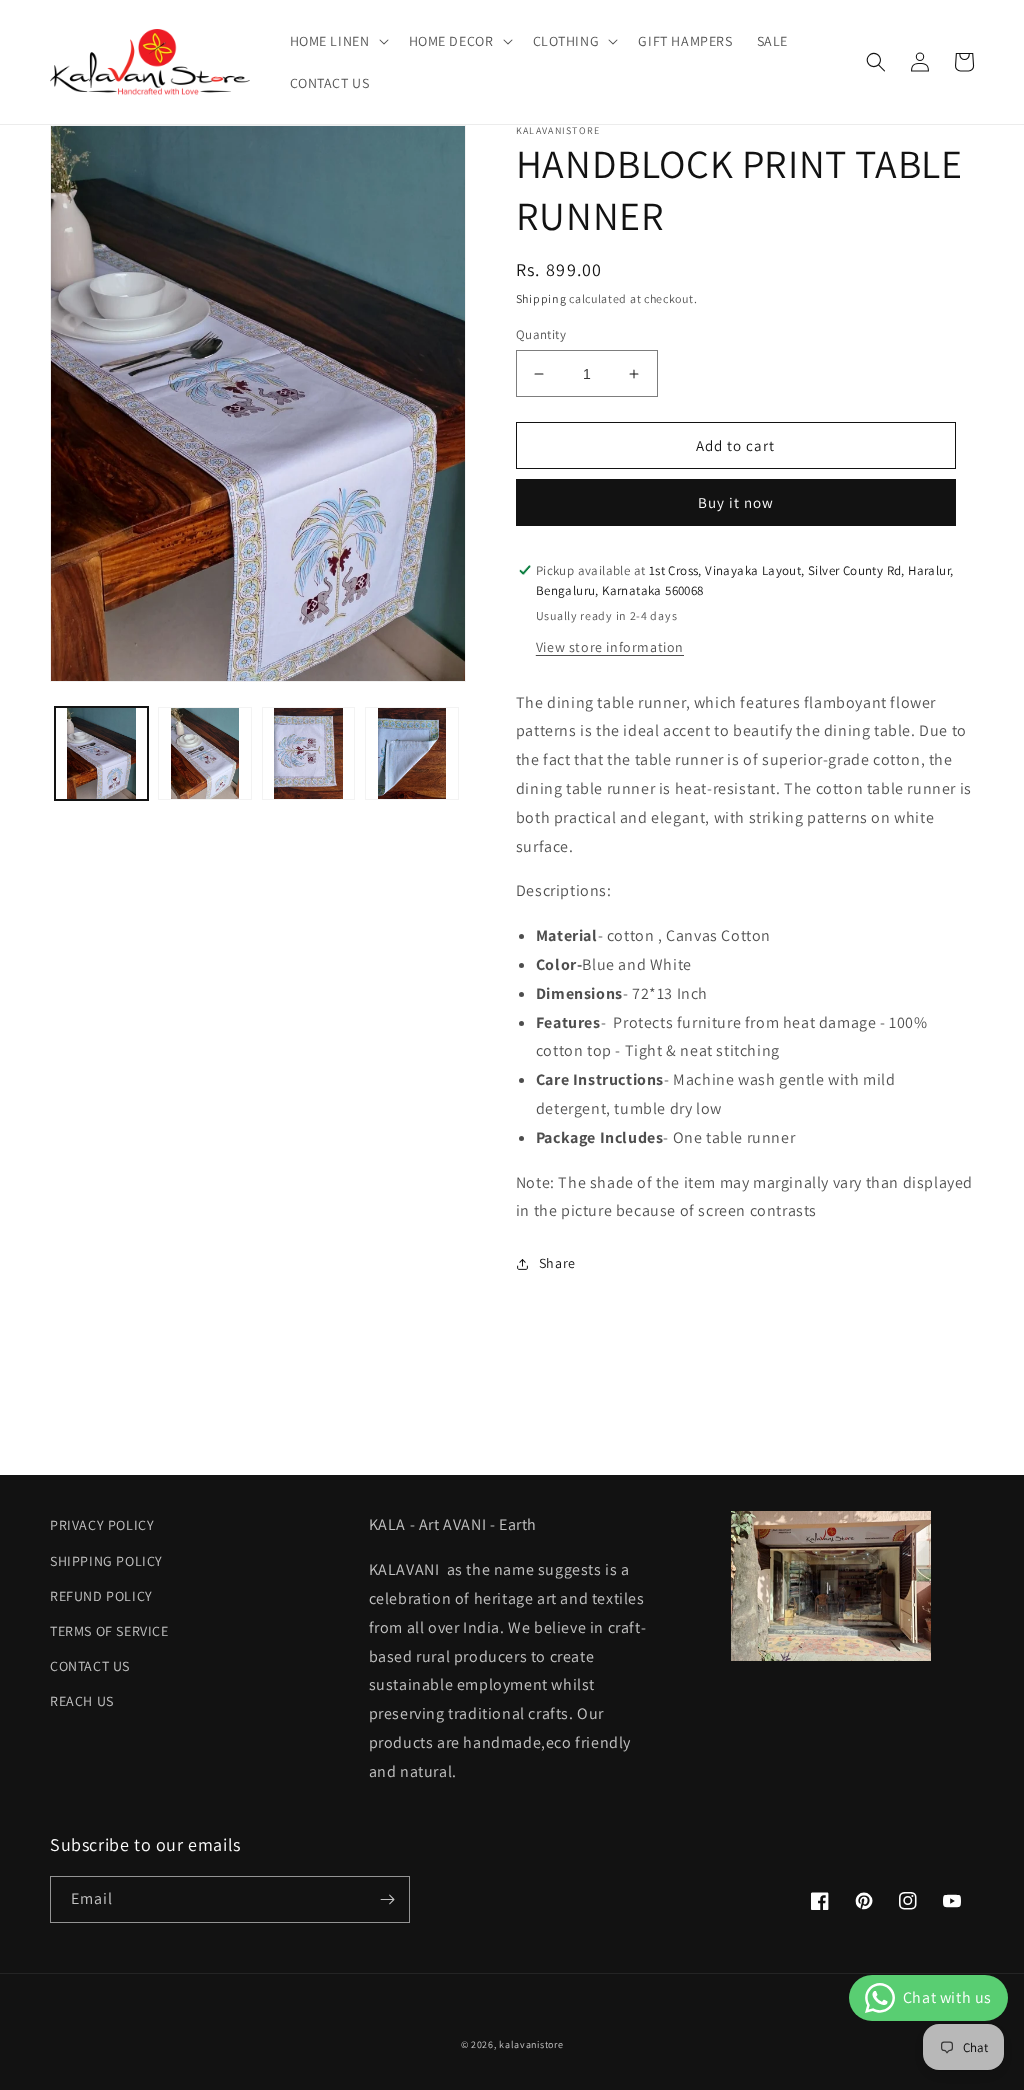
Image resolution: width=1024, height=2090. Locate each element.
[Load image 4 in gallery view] (411, 753)
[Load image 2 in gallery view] (204, 753)
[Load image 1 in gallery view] (101, 753)
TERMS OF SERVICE (109, 1631)
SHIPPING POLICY (106, 1561)
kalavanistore (531, 2044)
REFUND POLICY (101, 1596)
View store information (610, 647)
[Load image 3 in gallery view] (308, 753)
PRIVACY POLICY (102, 1525)
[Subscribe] (387, 1899)
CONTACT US (90, 1666)
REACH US (82, 1701)
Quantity (541, 334)
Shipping (541, 298)
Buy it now (736, 502)
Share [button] (557, 1263)
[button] (337, 41)
